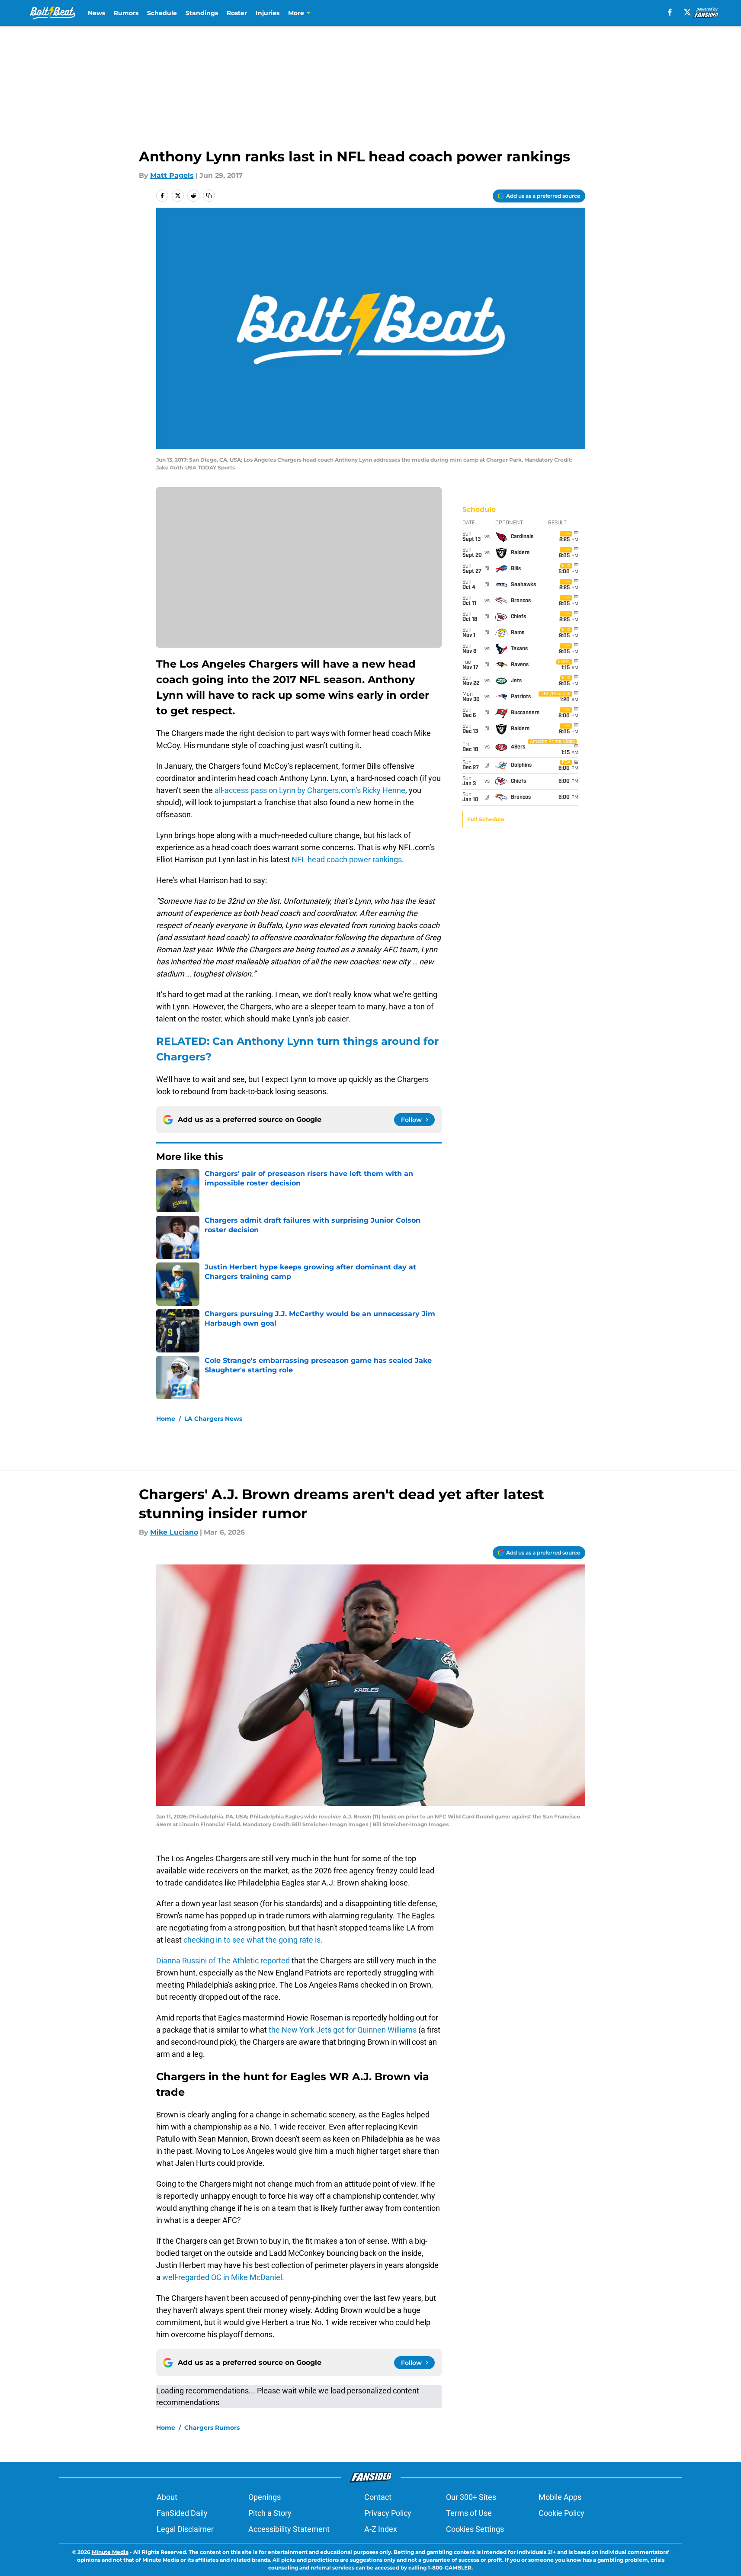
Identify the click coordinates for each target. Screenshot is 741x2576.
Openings (265, 2497)
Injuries (268, 13)
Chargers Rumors (212, 2428)
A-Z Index (381, 2529)
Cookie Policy (561, 2513)
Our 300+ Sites (471, 2497)
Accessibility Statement (289, 2529)
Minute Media (110, 2552)
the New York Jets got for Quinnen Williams (343, 2030)
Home (166, 1419)
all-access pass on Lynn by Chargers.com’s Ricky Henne (310, 790)
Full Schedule (486, 819)
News (96, 13)
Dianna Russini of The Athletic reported (224, 1961)
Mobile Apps (560, 2497)
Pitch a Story (270, 2513)
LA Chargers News (213, 1419)
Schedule (162, 13)
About (167, 2497)
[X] (687, 12)
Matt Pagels (172, 175)
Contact (378, 2497)
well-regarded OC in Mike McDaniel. (223, 2277)
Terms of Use (469, 2513)
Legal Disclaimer (185, 2529)
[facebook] (670, 12)
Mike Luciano (174, 1532)
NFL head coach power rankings (347, 859)
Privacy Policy (388, 2513)
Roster (237, 13)
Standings (202, 13)
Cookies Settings (475, 2529)
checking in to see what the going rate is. (252, 1940)
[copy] (209, 196)
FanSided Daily (182, 2513)
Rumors (126, 13)
